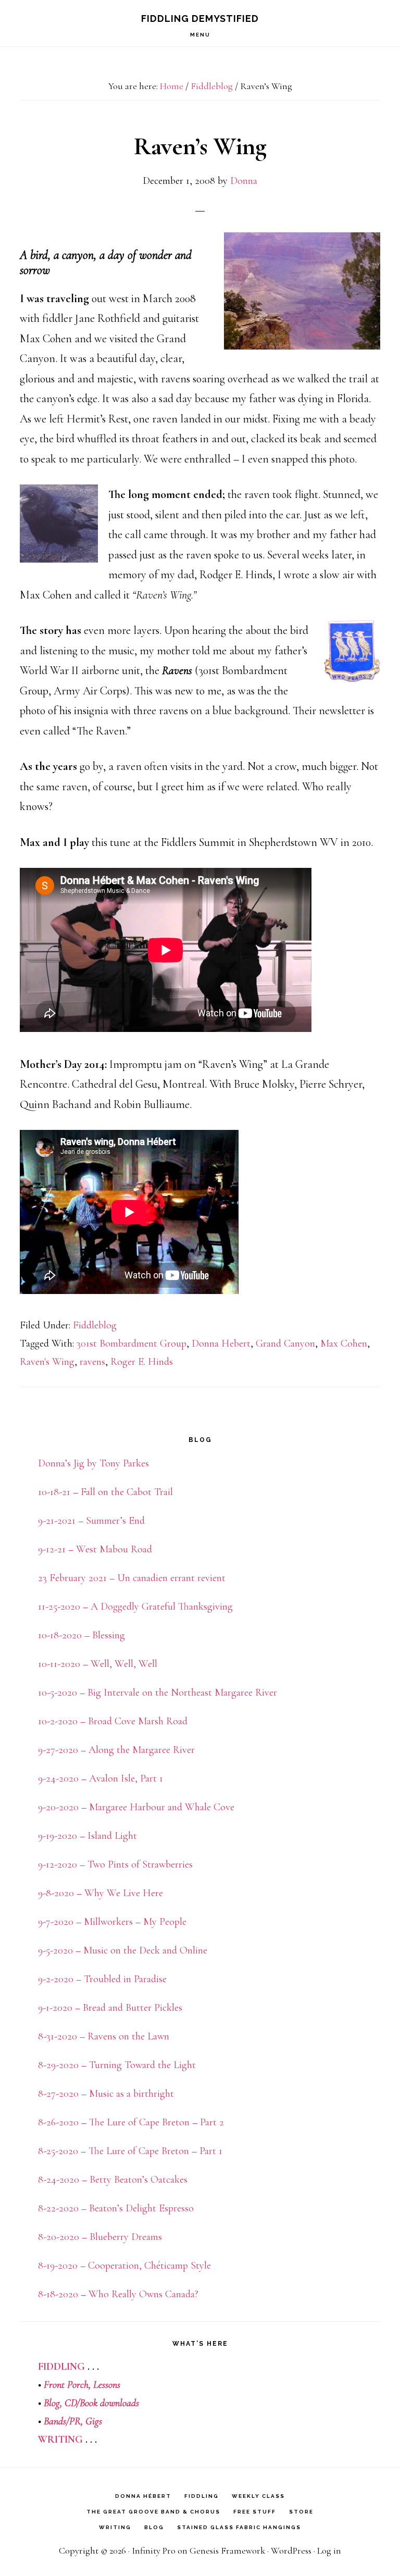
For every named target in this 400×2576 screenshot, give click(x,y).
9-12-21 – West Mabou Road (95, 1549)
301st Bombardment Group (132, 1343)
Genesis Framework (227, 2550)
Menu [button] (200, 35)
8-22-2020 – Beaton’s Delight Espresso (116, 2208)
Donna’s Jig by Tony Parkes (93, 1463)
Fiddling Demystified (200, 18)
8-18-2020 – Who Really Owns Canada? (118, 2294)
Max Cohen (344, 1343)
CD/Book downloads (102, 2403)
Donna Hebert (221, 1343)
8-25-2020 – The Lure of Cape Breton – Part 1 (130, 2151)
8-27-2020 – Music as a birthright (106, 2094)
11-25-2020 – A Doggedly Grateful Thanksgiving (135, 1607)
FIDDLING (61, 2367)
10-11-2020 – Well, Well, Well (98, 1664)
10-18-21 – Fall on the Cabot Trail (105, 1492)
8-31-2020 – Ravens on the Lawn (104, 2036)
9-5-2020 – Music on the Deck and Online (123, 1950)
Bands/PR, (65, 2421)
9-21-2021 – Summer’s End (91, 1521)
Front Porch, (67, 2385)
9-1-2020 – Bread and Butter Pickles (110, 2008)
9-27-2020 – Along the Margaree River (116, 1750)
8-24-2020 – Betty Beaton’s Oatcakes (113, 2180)
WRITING (60, 2440)
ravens (92, 1362)
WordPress (291, 2550)
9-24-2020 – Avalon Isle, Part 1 (101, 1778)
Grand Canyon (285, 1343)
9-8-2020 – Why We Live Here (101, 1893)
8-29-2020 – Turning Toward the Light (117, 2065)
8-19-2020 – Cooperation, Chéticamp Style (124, 2266)
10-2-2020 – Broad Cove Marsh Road (113, 1721)
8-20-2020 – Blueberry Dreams (100, 2237)
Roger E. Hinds (142, 1362)
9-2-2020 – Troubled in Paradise (102, 1979)
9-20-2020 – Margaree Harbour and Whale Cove (136, 1807)
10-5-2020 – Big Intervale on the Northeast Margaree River (158, 1693)
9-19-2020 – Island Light (87, 1836)
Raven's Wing (47, 1362)
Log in (329, 2550)
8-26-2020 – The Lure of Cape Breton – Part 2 (131, 2122)
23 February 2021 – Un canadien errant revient (132, 1578)
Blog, (53, 2403)
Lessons (107, 2385)
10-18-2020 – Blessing (82, 1635)
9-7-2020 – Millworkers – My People (112, 1922)
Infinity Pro (154, 2550)
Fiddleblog (95, 1325)
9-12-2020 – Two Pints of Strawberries (115, 1864)
